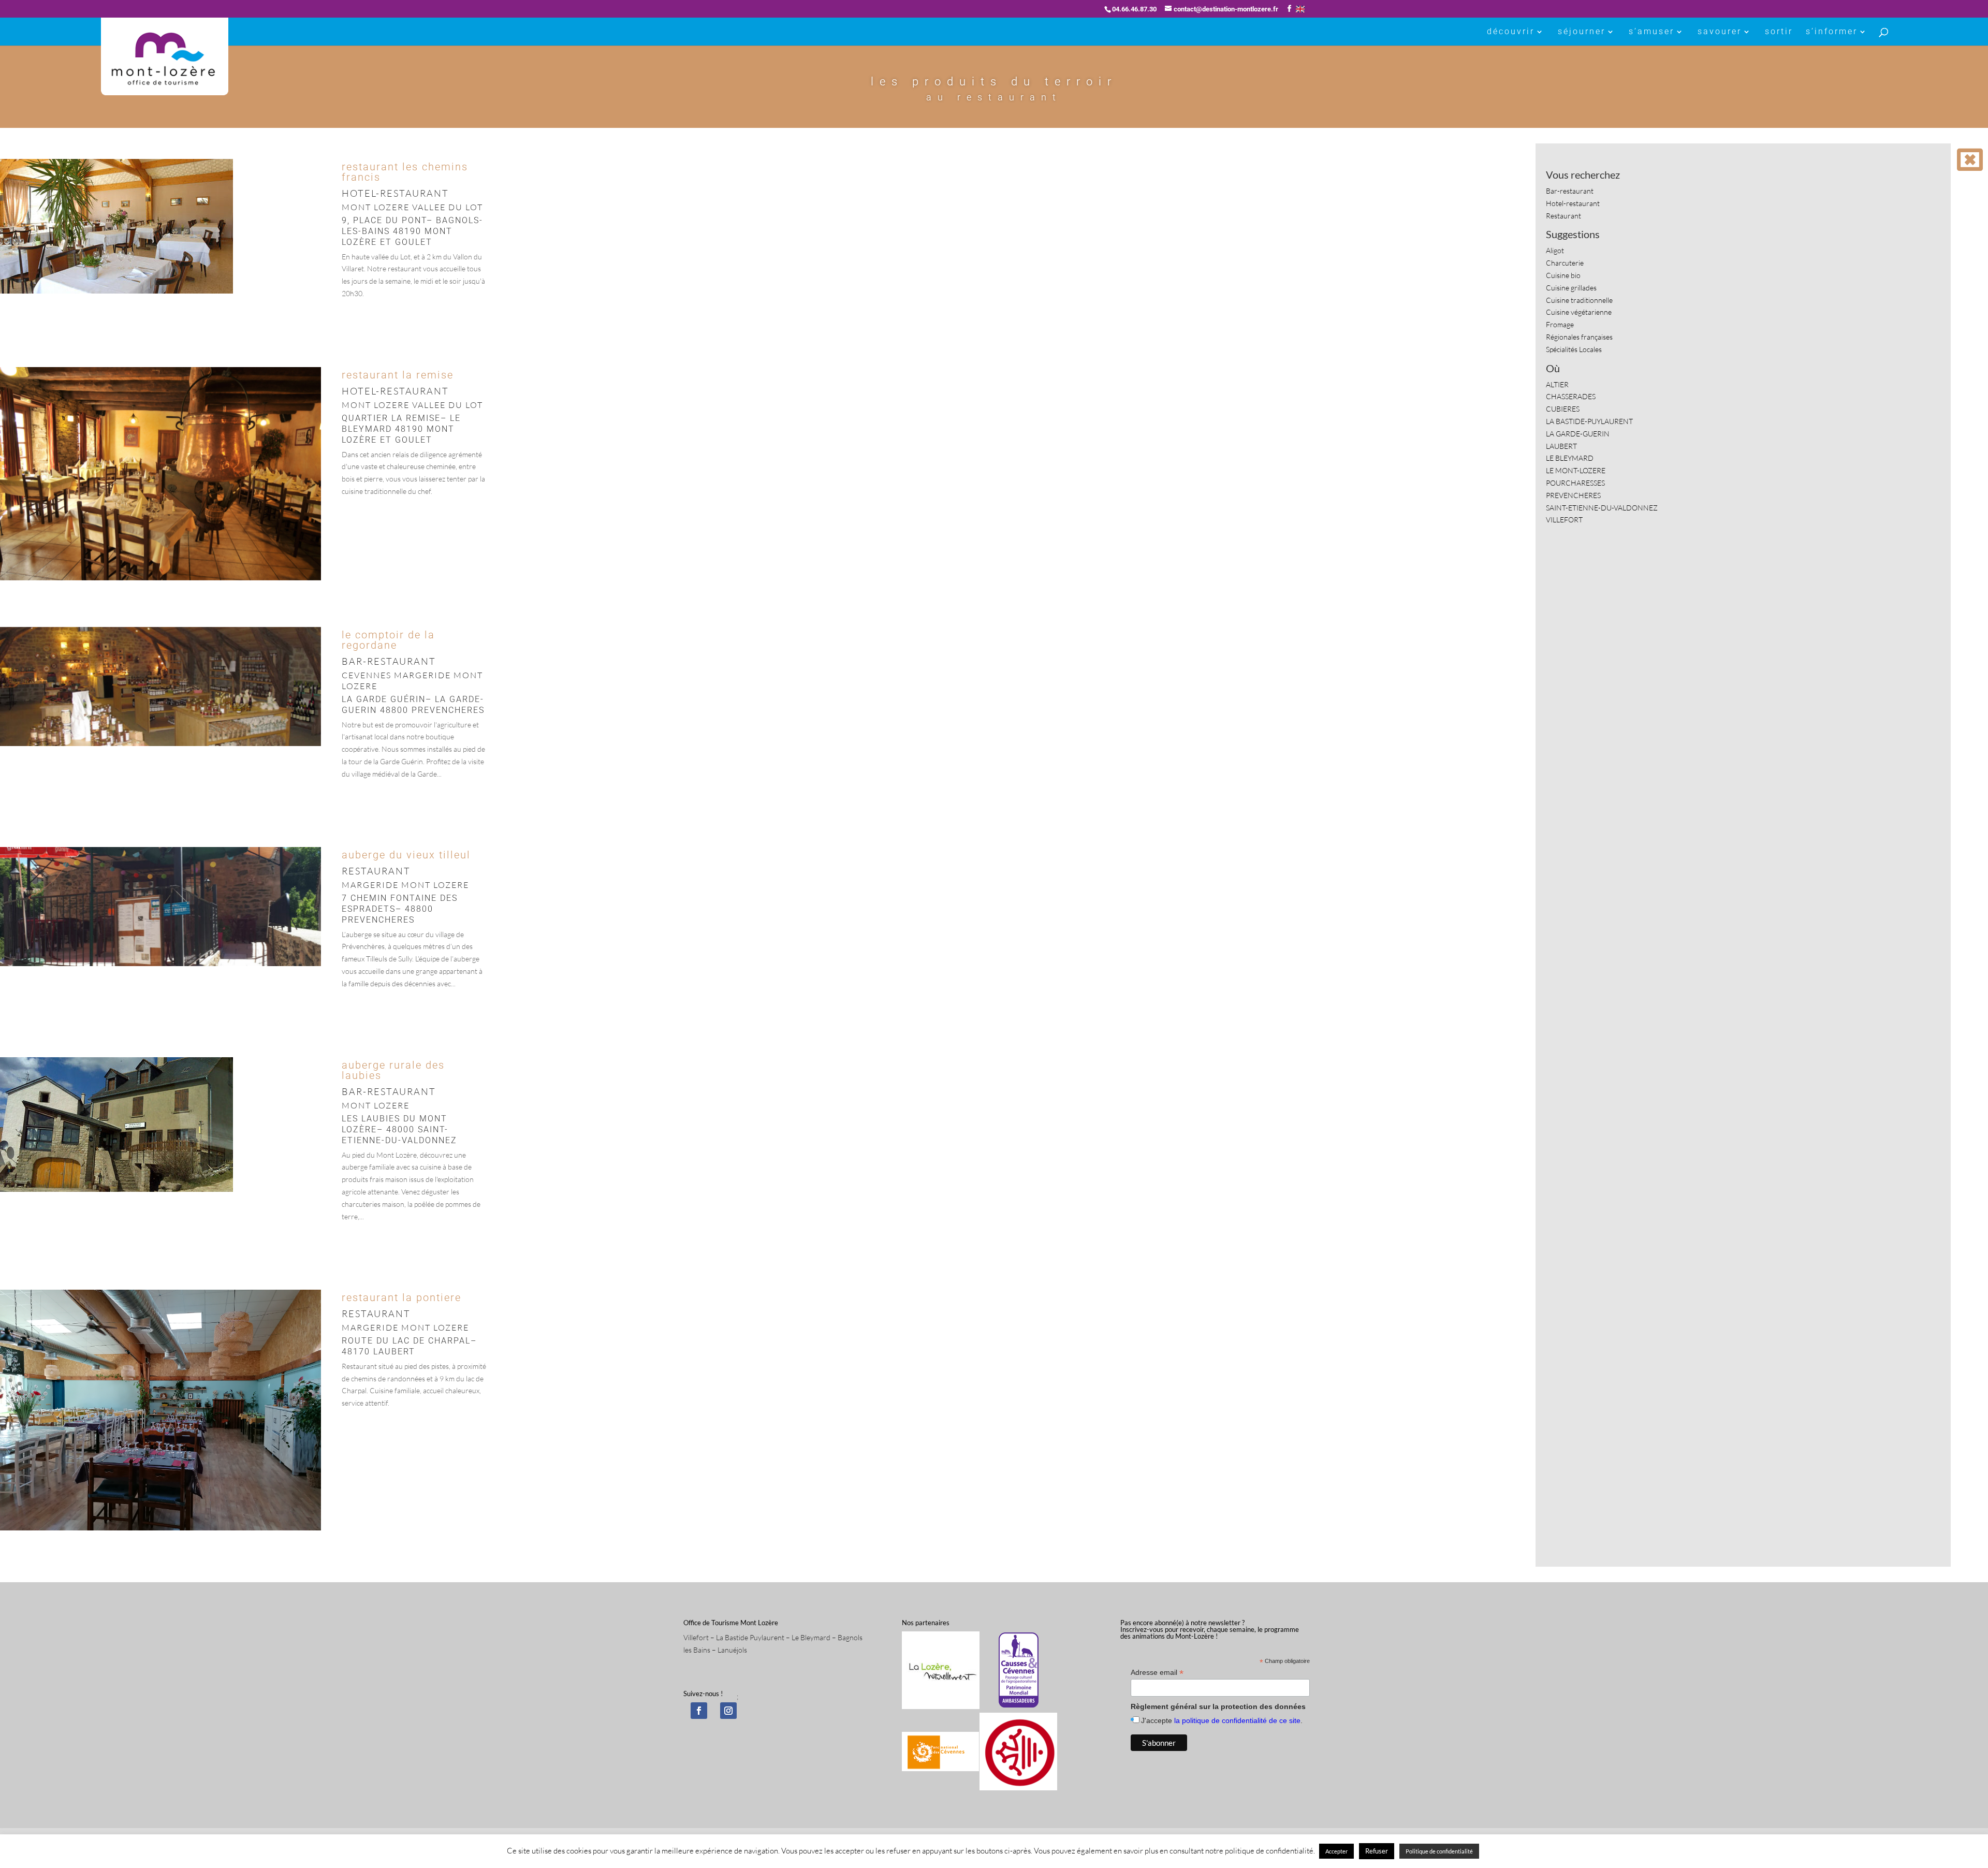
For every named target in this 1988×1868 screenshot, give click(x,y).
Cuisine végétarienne (1579, 312)
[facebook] (699, 1711)
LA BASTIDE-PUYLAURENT (1589, 421)
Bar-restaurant (1570, 191)
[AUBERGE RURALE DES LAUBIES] (116, 1192)
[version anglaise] (1300, 9)
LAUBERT (1561, 446)
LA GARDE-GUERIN (1578, 434)
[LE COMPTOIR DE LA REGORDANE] (160, 746)
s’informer (1832, 32)
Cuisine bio (1563, 275)
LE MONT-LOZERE (1576, 470)
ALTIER (1557, 384)
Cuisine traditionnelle (1579, 300)
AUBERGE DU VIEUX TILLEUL (406, 855)
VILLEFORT (1564, 520)
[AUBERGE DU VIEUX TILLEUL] (160, 966)
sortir (1779, 32)
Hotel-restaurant (1573, 203)
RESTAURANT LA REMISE (398, 375)
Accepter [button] (1336, 1851)
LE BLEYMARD (1570, 458)
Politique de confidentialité (1439, 1851)
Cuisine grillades (1571, 288)
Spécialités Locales (1574, 349)
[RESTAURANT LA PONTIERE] (160, 1530)
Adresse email (1157, 1673)
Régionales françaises (1579, 337)
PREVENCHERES (1573, 495)
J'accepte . (1222, 1720)
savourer (1720, 32)
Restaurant (1563, 216)
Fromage (1560, 324)
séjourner (1582, 32)
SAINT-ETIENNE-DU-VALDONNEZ (1602, 508)
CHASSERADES (1571, 396)
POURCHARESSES (1575, 483)
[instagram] (728, 1711)
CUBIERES (1563, 409)
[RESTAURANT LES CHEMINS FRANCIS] (116, 293)
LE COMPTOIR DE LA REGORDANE (388, 640)
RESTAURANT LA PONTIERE (401, 1297)
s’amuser (1651, 32)
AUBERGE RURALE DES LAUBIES (393, 1070)
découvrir (1511, 32)
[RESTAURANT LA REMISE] (160, 580)
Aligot (1555, 250)
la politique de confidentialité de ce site (1237, 1720)
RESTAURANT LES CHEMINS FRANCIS (405, 172)
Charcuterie (1565, 263)
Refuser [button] (1377, 1851)
